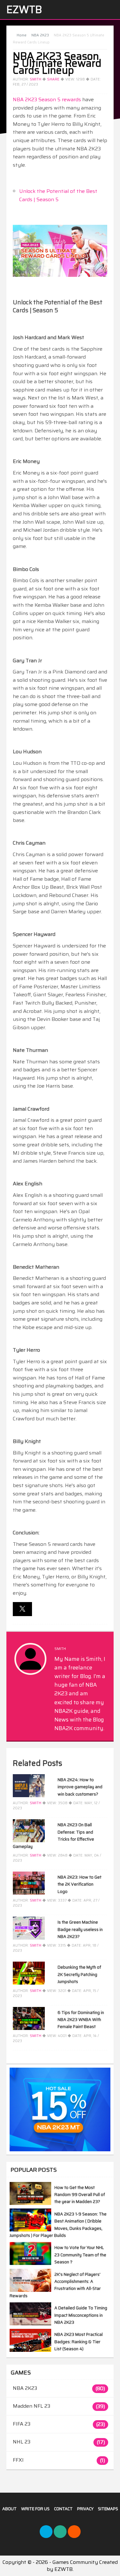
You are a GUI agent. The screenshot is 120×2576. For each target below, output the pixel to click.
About (9, 2509)
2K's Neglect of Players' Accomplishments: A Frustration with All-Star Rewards (55, 2285)
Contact (63, 2509)
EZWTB (24, 10)
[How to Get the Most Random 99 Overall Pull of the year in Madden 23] (30, 2203)
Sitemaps (108, 2509)
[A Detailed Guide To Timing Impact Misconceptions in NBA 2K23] (30, 2324)
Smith (36, 79)
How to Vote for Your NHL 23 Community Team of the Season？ (80, 2255)
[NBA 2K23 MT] (60, 2110)
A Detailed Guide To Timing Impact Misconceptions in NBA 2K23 (81, 2315)
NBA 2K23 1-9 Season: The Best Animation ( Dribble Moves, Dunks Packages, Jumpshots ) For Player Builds (58, 2225)
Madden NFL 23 (32, 2406)
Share (53, 79)
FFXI (18, 2460)
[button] (22, 1609)
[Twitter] (46, 2532)
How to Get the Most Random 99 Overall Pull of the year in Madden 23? (80, 2195)
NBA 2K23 (25, 2388)
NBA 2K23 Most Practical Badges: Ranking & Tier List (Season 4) (79, 2342)
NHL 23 (22, 2442)
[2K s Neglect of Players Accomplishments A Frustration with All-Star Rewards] (30, 2290)
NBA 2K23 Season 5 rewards (47, 99)
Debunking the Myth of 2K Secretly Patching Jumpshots (79, 1974)
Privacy (85, 2509)
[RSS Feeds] (74, 2532)
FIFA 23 (22, 2424)
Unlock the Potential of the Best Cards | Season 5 (58, 195)
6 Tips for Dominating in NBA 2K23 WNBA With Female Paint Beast (81, 2020)
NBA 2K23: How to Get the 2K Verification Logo (80, 1884)
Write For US (35, 2509)
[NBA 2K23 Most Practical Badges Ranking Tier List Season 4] (30, 2350)
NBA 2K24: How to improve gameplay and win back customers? (80, 1787)
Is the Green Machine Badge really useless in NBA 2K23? (80, 1929)
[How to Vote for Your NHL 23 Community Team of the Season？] (30, 2263)
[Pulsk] (60, 2532)
